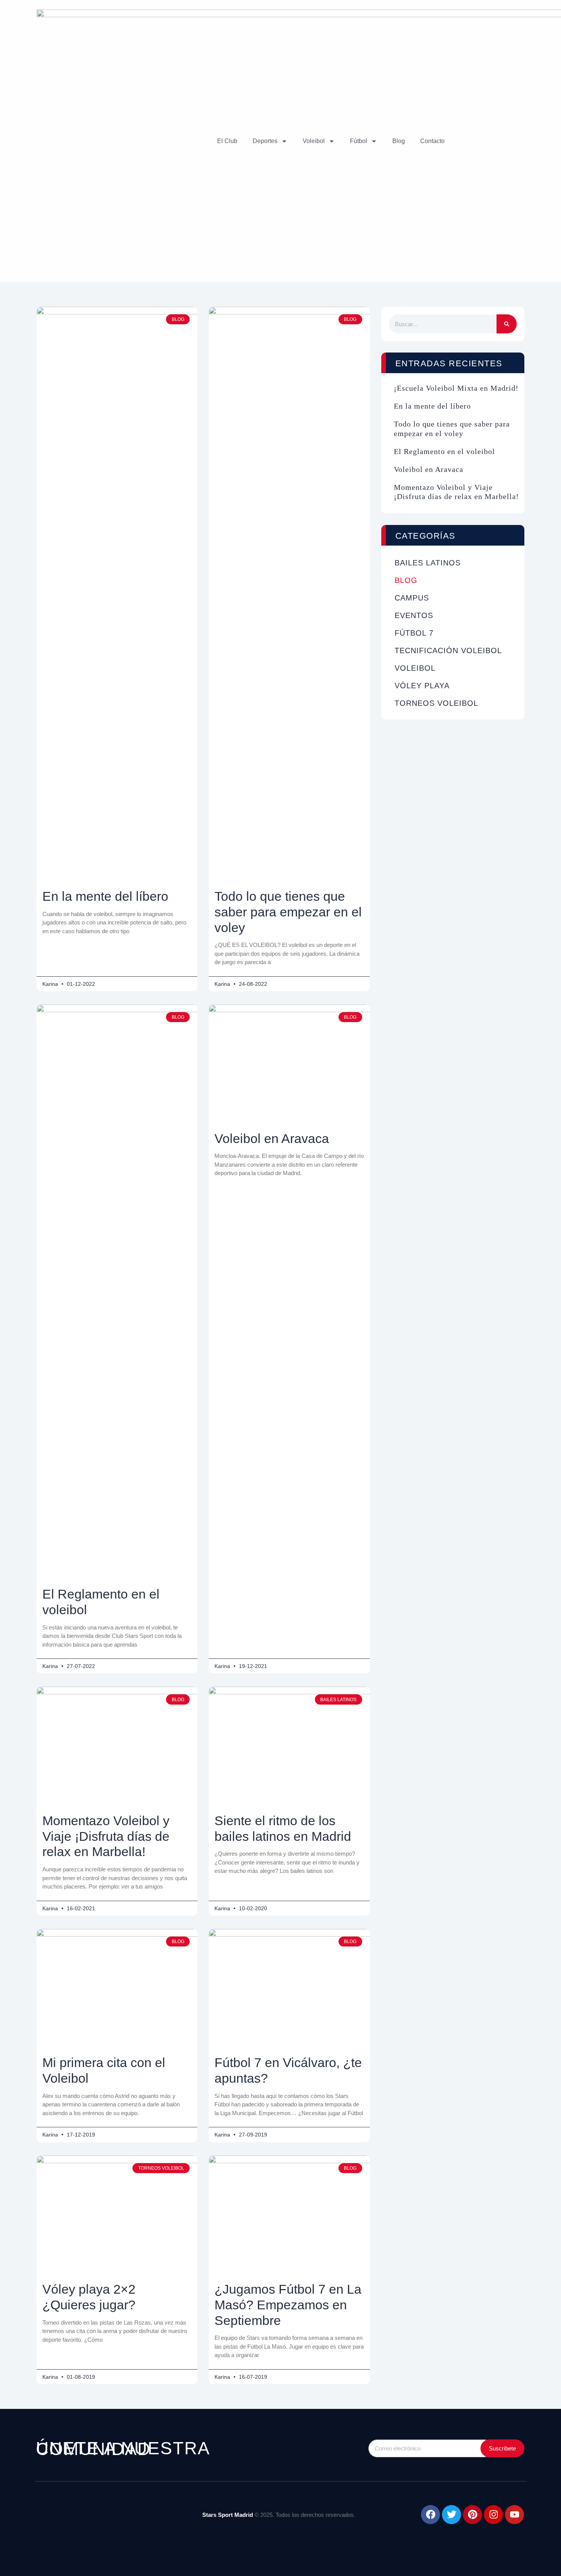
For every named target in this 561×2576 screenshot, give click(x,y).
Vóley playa (422, 686)
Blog (399, 141)
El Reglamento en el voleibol (444, 451)
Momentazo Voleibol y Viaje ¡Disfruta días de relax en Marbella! (106, 1836)
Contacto (432, 141)
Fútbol (359, 141)
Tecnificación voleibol (448, 650)
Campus (412, 598)
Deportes (265, 141)
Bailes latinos (428, 563)
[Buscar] (507, 324)
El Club (227, 141)
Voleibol (314, 141)
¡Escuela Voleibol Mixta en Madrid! (456, 388)
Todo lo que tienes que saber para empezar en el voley (288, 912)
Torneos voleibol (436, 703)
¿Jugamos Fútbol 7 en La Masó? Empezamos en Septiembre (288, 2305)
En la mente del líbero (105, 896)
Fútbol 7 (414, 633)
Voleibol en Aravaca (272, 1138)
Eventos (414, 615)
